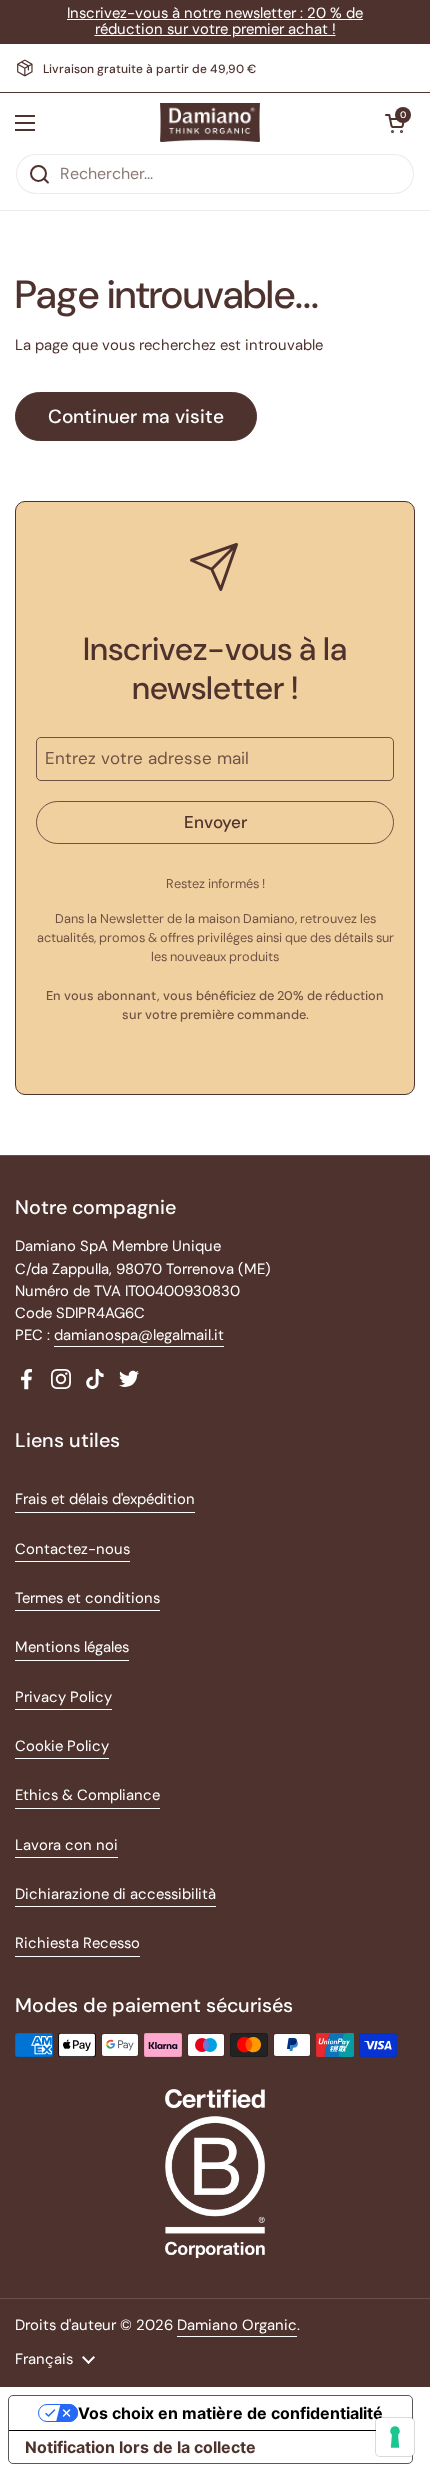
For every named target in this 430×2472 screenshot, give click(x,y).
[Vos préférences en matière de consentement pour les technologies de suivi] (395, 2437)
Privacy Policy (63, 1697)
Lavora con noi (66, 1845)
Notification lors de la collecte (140, 2447)
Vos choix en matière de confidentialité (230, 2413)
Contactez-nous (72, 1549)
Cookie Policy (62, 1746)
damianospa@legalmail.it (139, 1335)
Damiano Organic (237, 2325)
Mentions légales (72, 1647)
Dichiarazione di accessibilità (115, 1894)
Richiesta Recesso (77, 1943)
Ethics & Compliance (87, 1795)
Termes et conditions (87, 1598)
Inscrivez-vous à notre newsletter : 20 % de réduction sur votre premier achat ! (215, 21)
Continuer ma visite (136, 416)
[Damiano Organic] (210, 123)
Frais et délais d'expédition (105, 1499)
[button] (395, 123)
